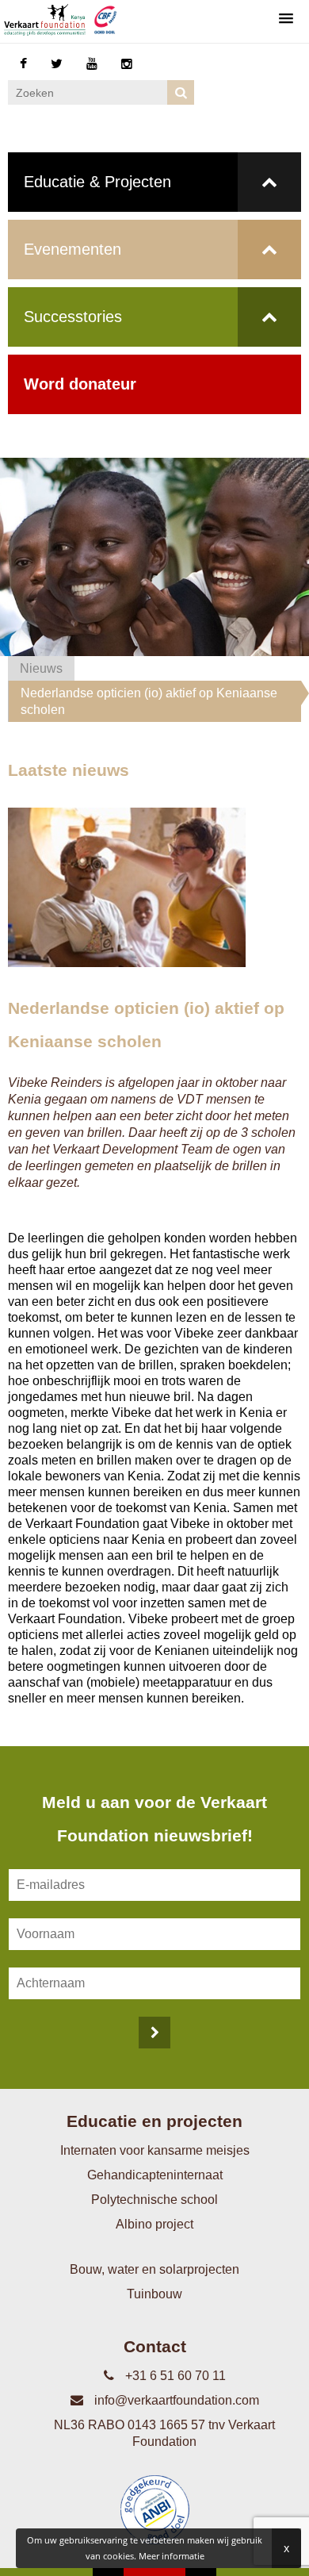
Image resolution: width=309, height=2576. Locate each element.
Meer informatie (172, 2556)
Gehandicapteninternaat (155, 2175)
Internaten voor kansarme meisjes (155, 2150)
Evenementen (72, 249)
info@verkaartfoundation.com (175, 2400)
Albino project (154, 2224)
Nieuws (41, 668)
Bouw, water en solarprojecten (154, 2269)
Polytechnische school (154, 2200)
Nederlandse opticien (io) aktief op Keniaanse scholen (149, 701)
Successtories (73, 317)
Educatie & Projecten (97, 182)
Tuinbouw (154, 2294)
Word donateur (80, 384)
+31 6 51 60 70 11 (174, 2376)
